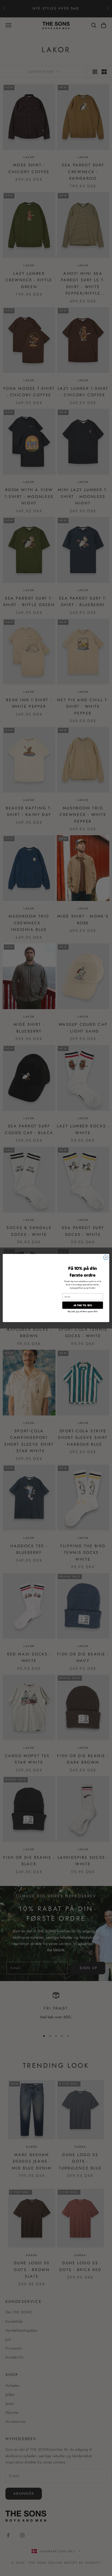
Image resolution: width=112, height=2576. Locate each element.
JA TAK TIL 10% (83, 1305)
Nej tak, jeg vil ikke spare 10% (83, 1311)
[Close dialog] (106, 1257)
